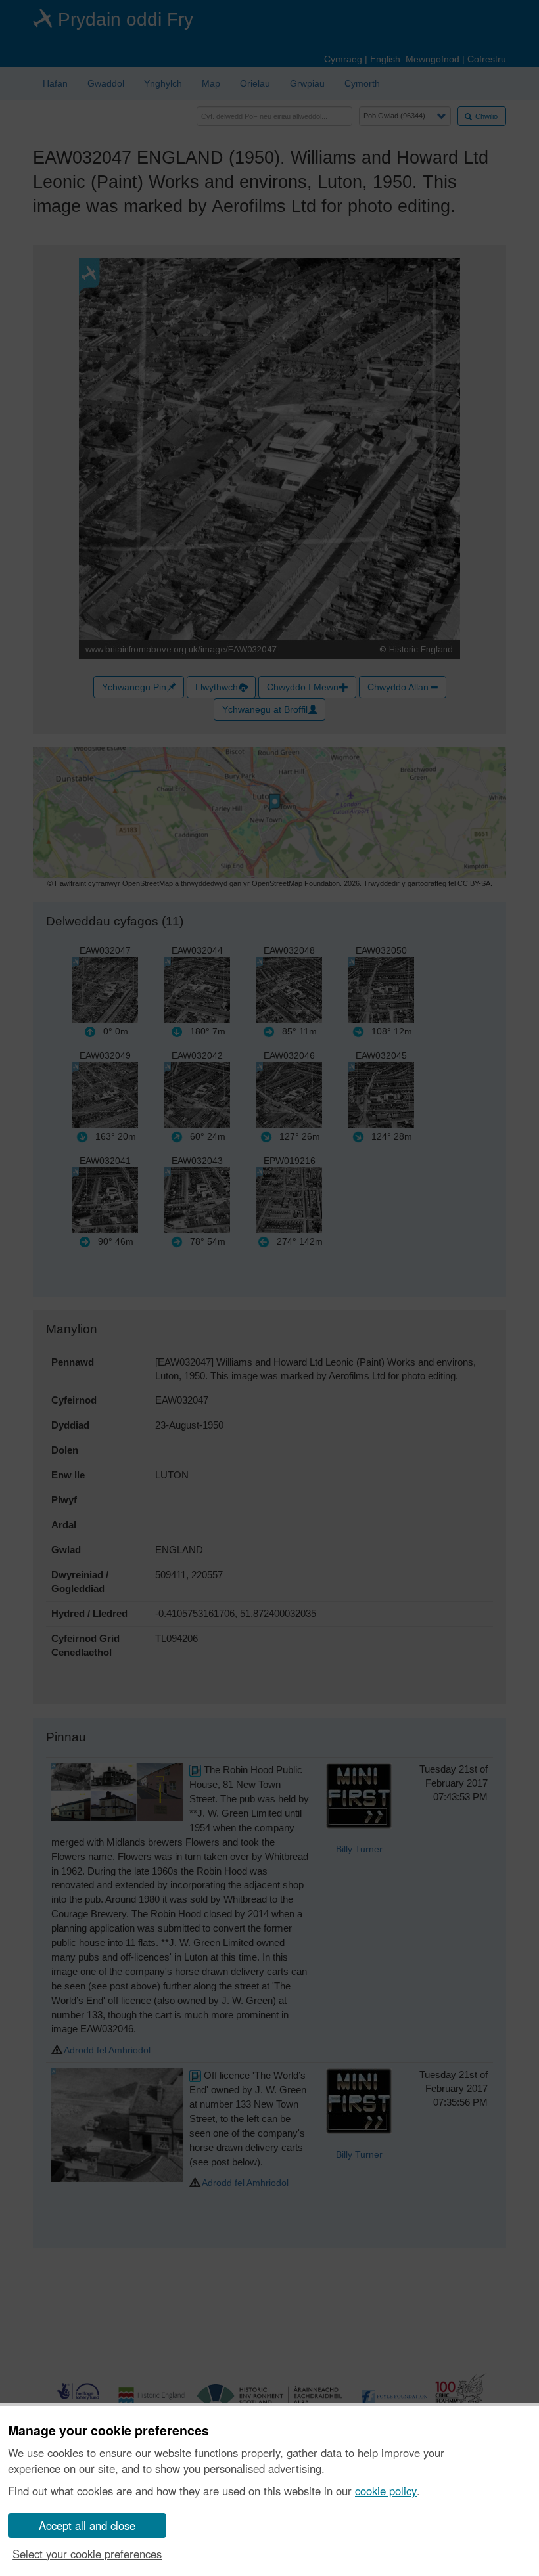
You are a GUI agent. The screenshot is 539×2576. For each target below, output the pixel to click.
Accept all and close (87, 2525)
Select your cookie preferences (87, 2554)
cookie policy (386, 2491)
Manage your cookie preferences (108, 2431)
